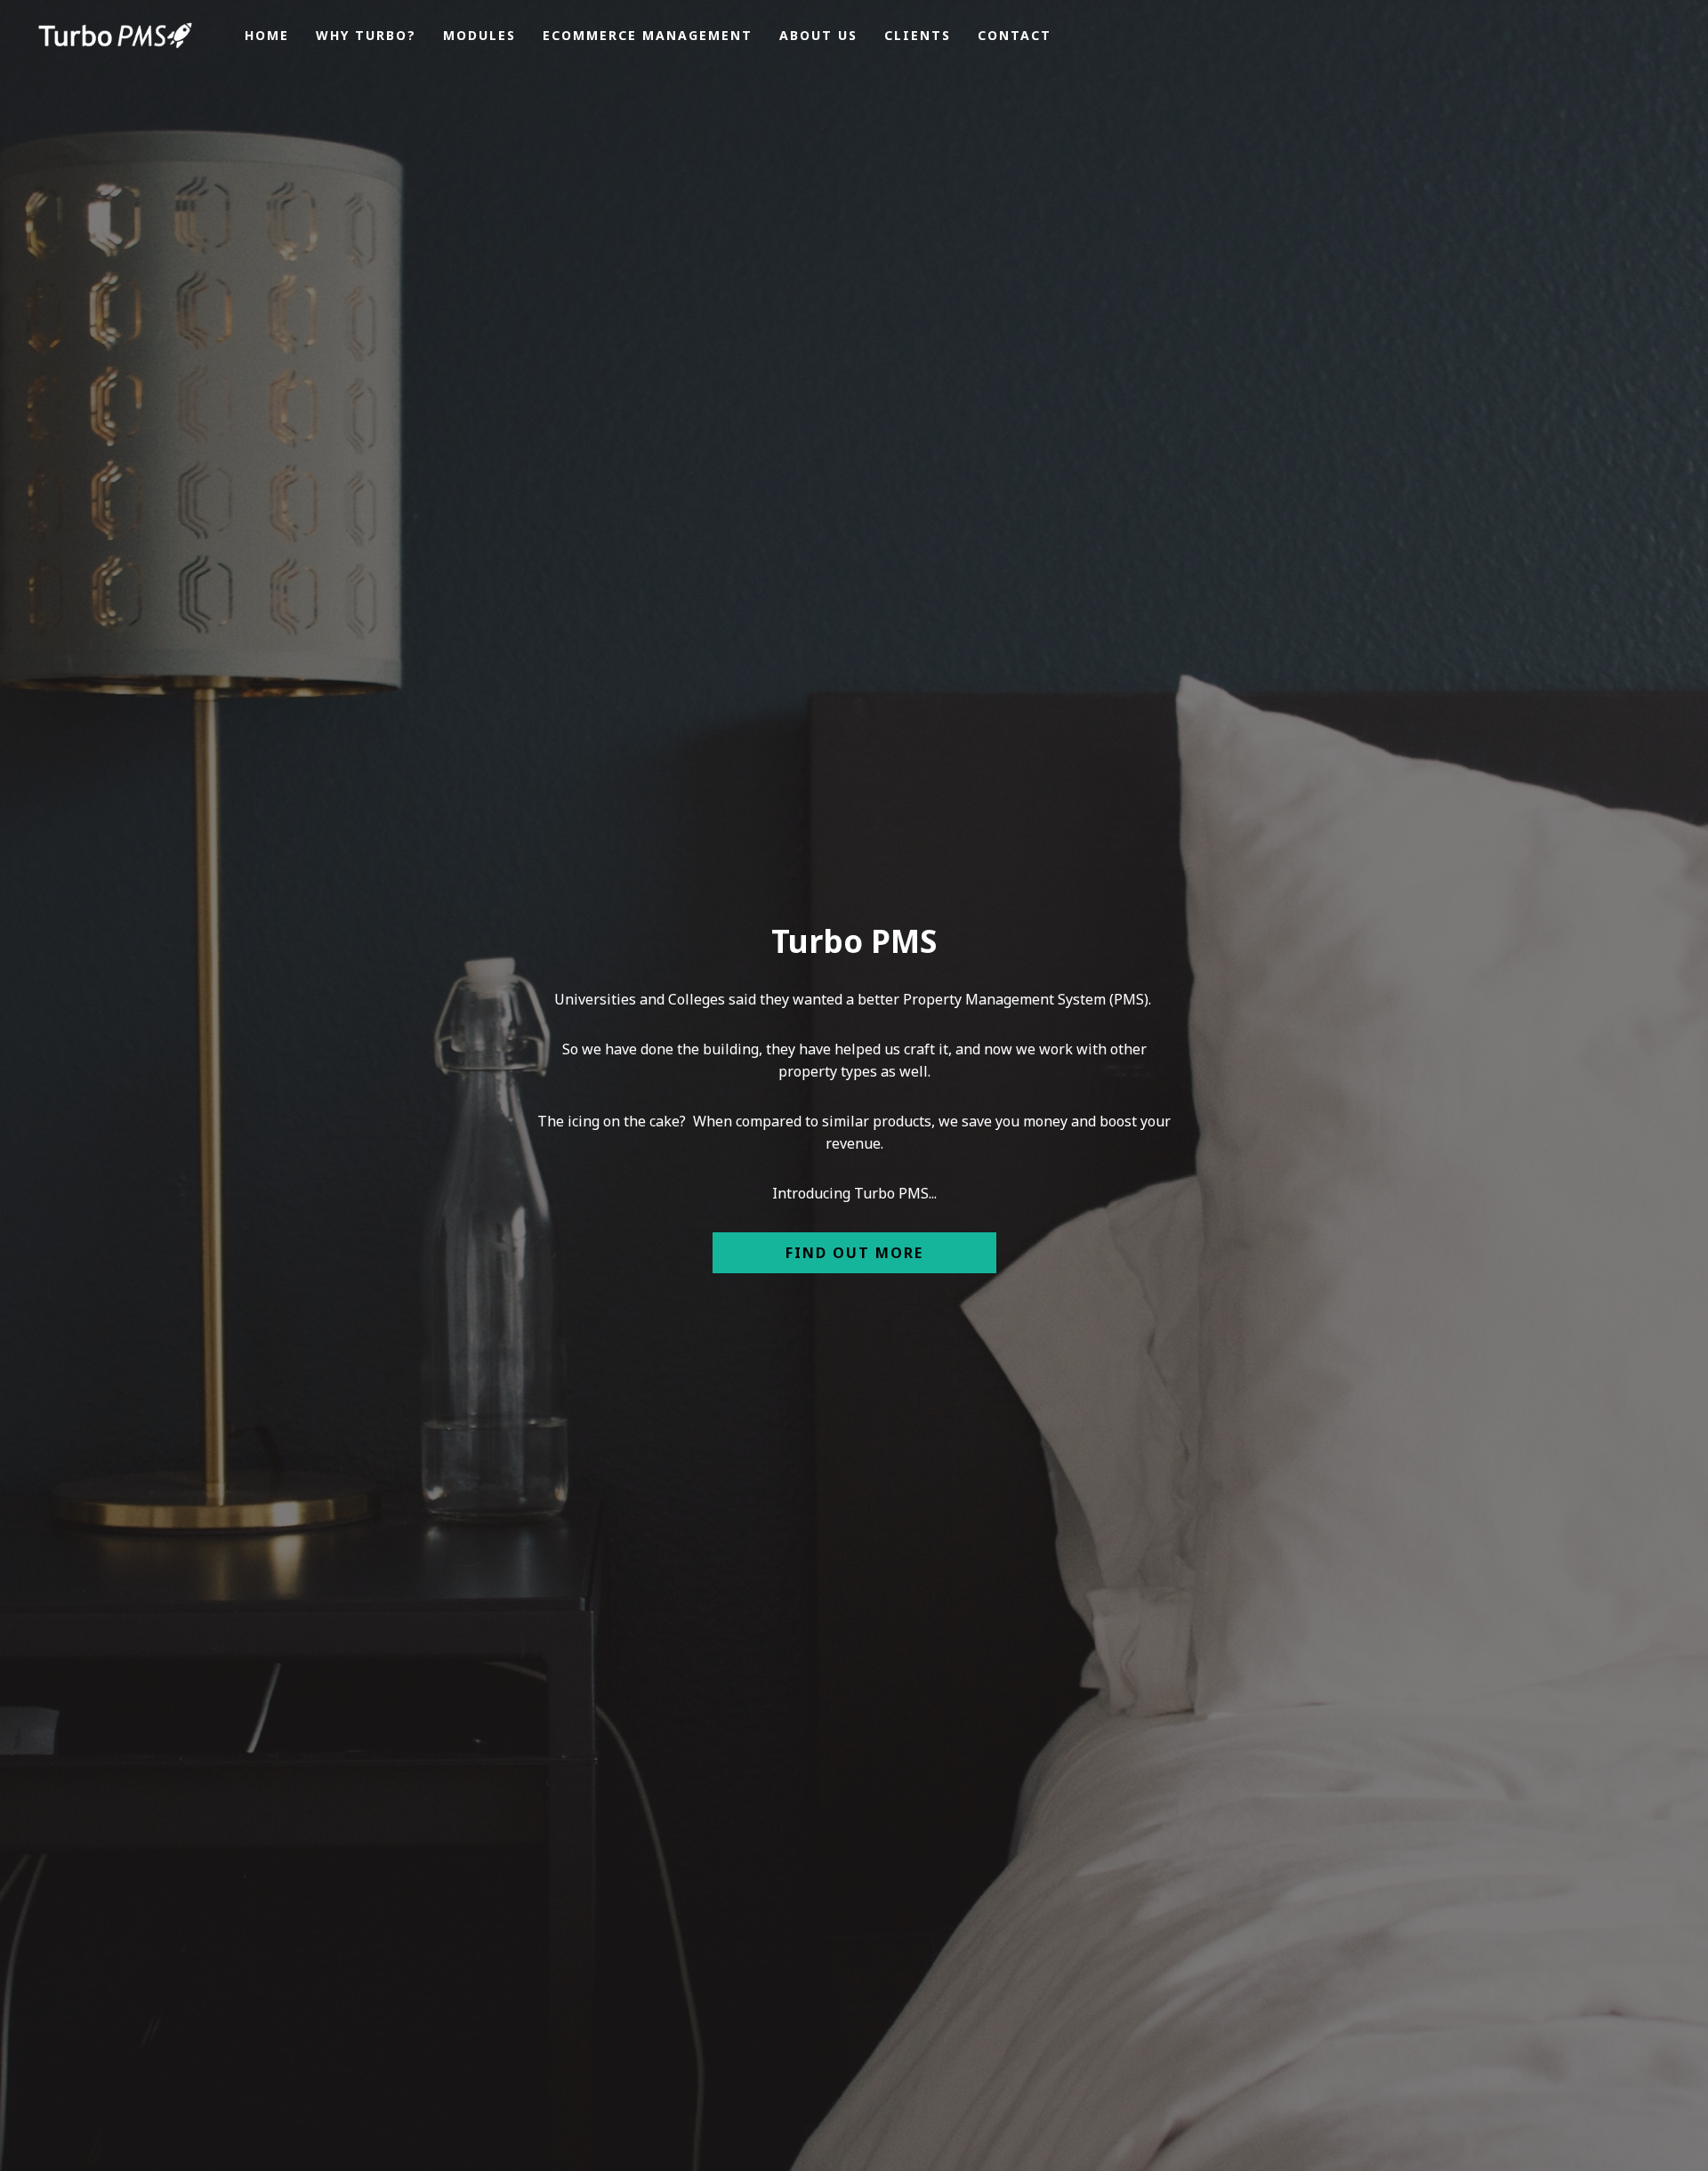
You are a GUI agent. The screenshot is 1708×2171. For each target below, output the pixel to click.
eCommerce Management (856, 888)
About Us (1064, 888)
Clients (1181, 888)
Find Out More (854, 1253)
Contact (1294, 888)
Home (397, 888)
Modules (651, 888)
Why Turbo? (515, 888)
